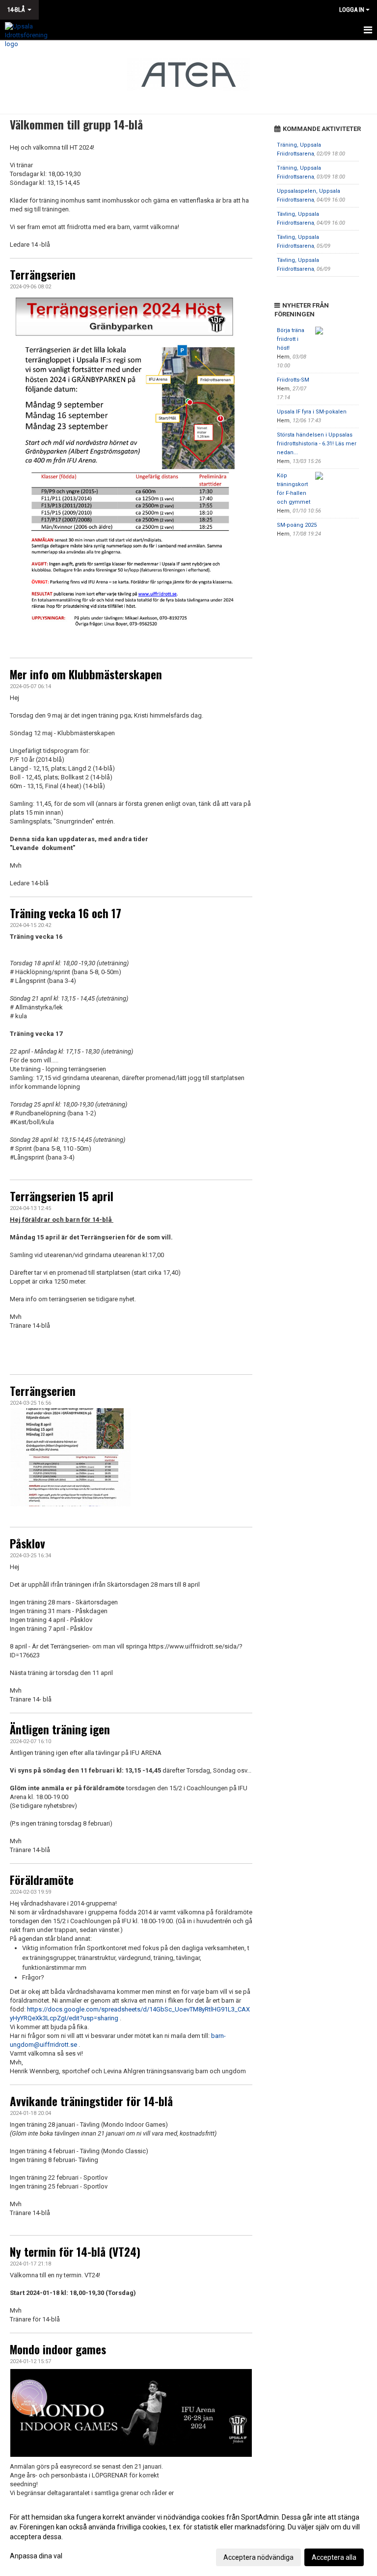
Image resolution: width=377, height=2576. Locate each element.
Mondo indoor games (58, 2349)
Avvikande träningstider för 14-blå (91, 2101)
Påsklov (27, 1544)
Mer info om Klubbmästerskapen (86, 674)
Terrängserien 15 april (62, 1196)
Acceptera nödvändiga (258, 2557)
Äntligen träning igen (60, 1729)
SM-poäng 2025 (297, 525)
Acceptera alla (334, 2557)
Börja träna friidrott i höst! (291, 339)
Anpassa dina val (36, 2556)
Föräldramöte (42, 1880)
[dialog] (188, 2537)
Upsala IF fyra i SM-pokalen (312, 412)
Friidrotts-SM (293, 380)
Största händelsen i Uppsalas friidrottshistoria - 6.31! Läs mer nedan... (317, 444)
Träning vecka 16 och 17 (66, 913)
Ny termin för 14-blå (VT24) (75, 2252)
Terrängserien (43, 275)
